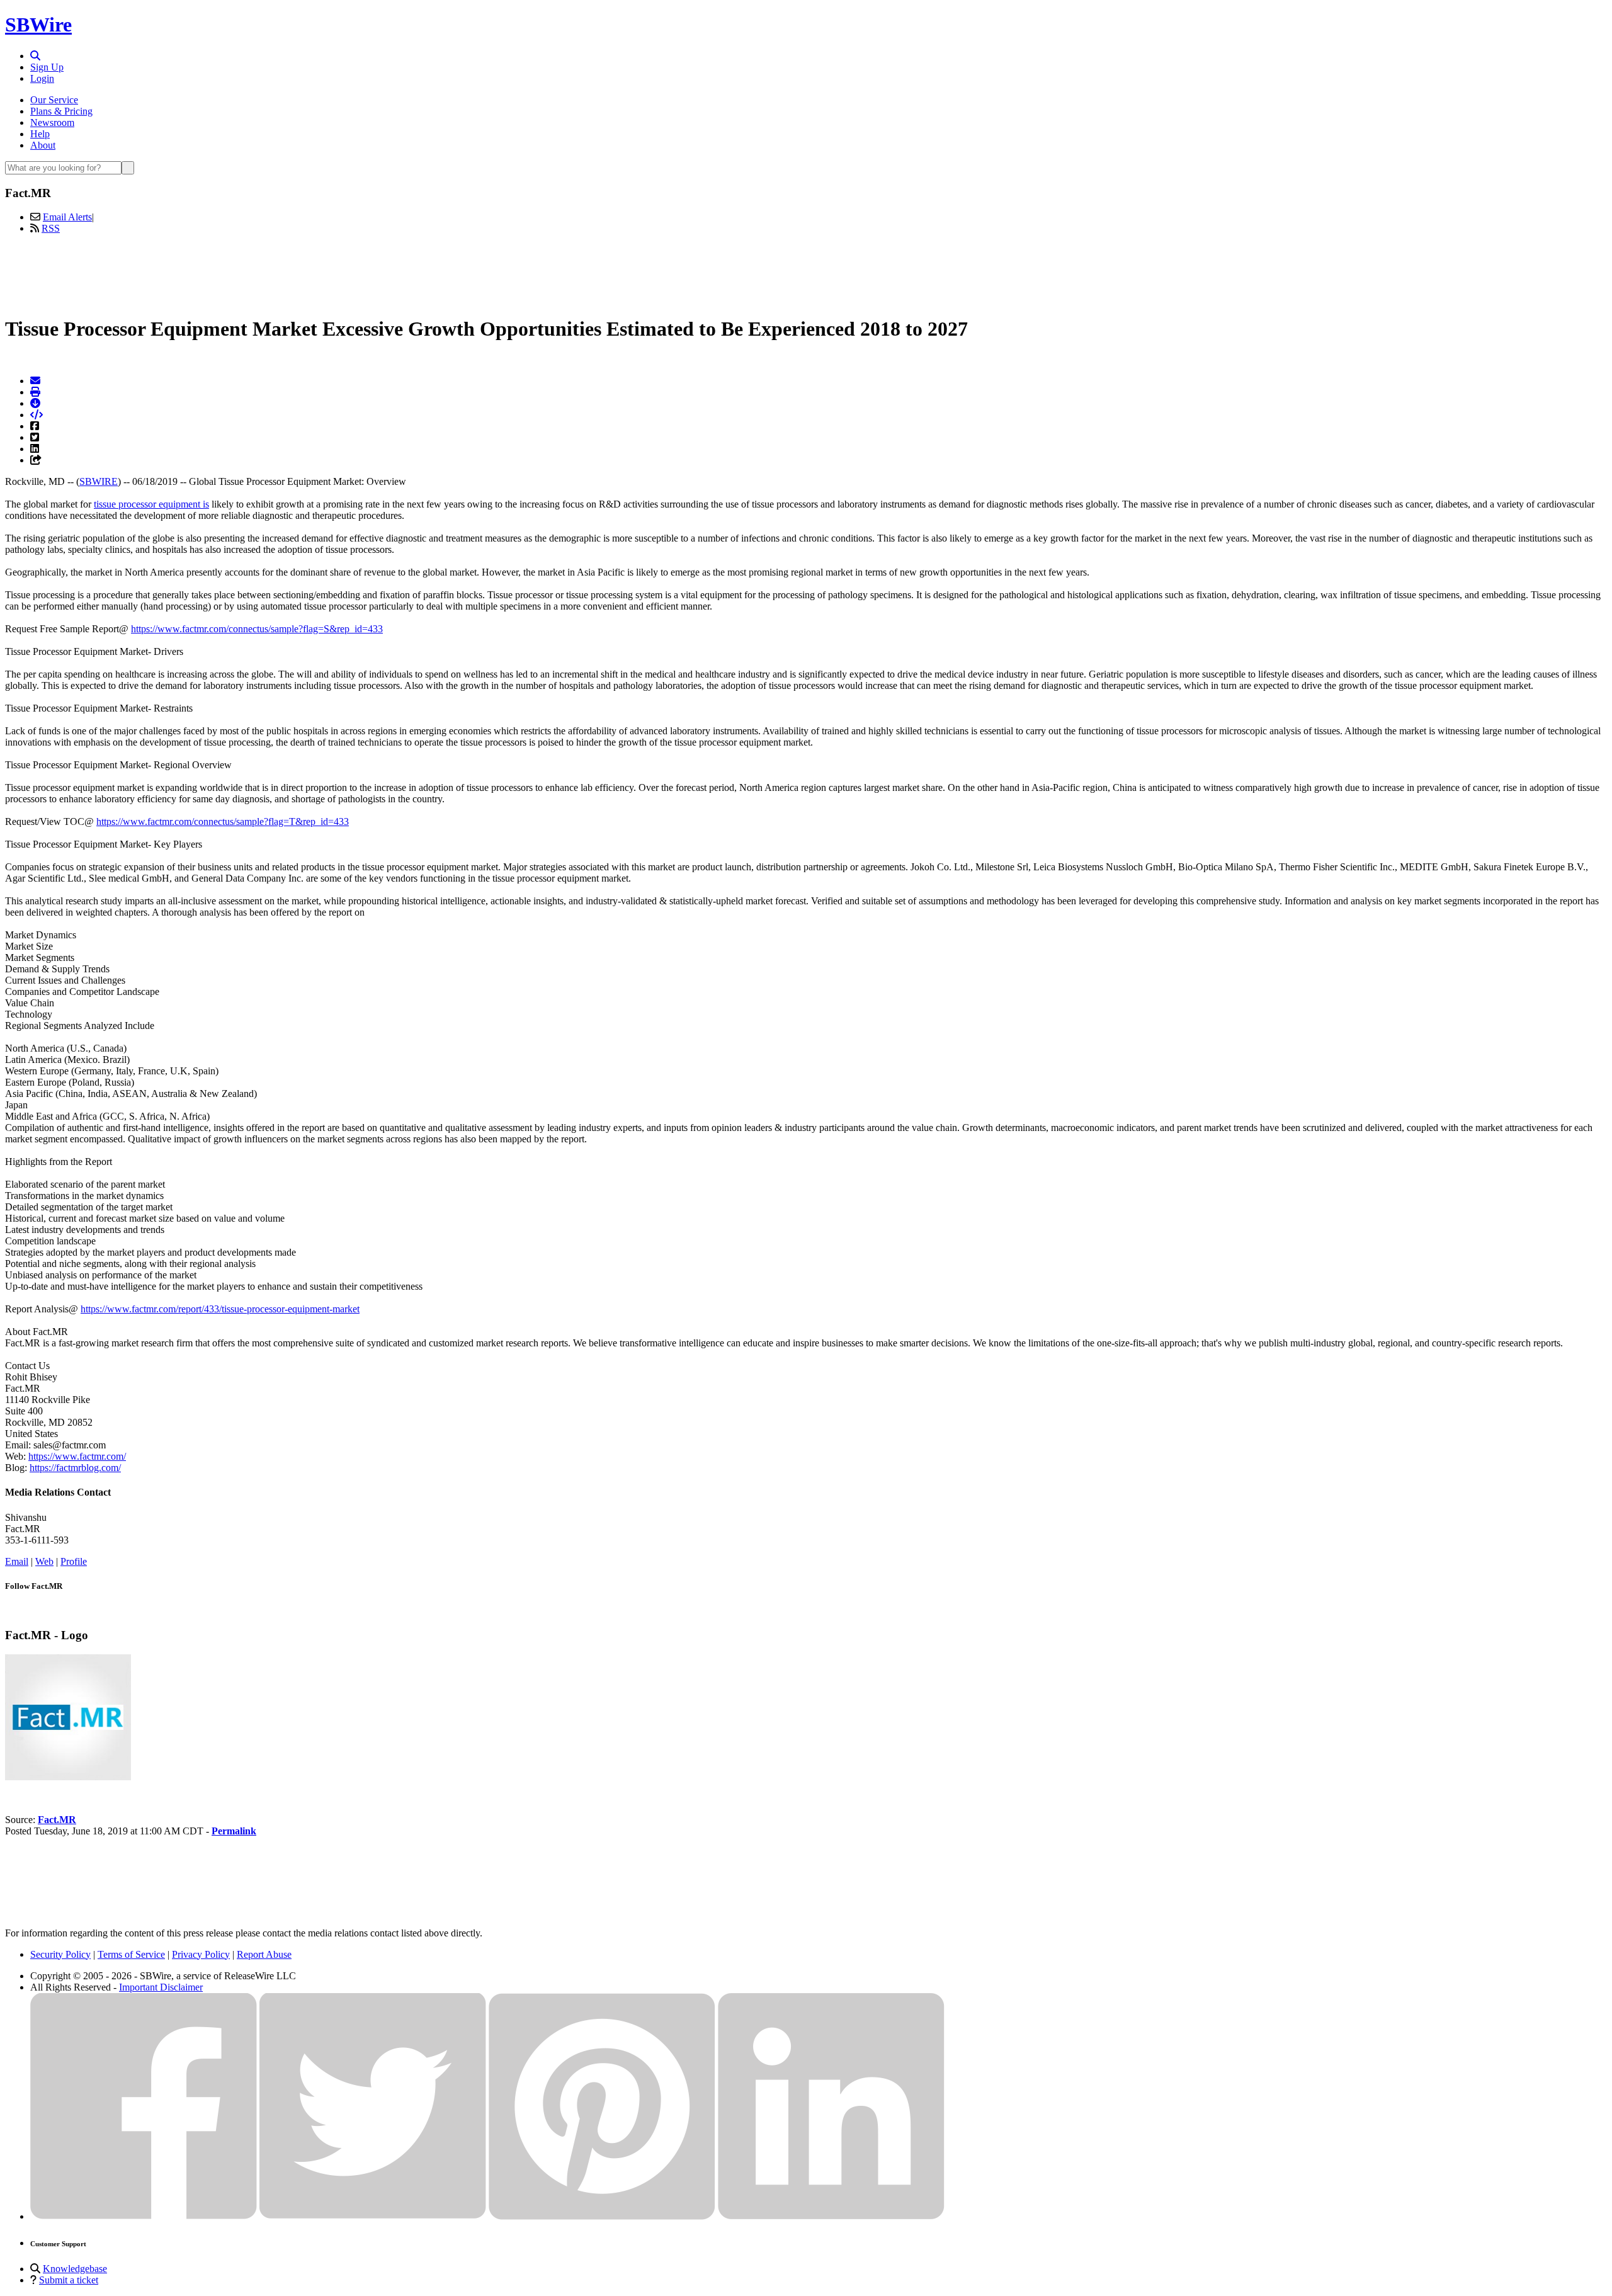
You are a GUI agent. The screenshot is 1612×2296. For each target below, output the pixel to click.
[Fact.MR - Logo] (68, 1777)
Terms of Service (131, 1954)
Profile (74, 1561)
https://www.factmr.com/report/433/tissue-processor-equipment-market (220, 1309)
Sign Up (47, 67)
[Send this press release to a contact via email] (35, 381)
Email (17, 1561)
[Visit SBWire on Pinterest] (602, 2216)
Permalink (234, 1831)
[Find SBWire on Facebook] (144, 2216)
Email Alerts (67, 217)
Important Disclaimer (161, 1987)
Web (44, 1561)
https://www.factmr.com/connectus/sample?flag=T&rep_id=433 (223, 821)
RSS (51, 228)
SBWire (38, 25)
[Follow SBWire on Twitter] (373, 2216)
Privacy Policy (201, 1954)
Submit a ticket (69, 2280)
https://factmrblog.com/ (75, 1468)
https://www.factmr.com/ (77, 1456)
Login (42, 78)
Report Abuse (264, 1954)
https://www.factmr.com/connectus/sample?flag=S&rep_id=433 (257, 629)
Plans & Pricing (61, 111)
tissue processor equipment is (151, 504)
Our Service (54, 100)
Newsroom (52, 122)
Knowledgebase (75, 2269)
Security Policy (60, 1954)
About (43, 145)
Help (40, 134)
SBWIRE (99, 481)
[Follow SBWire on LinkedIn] (831, 2216)
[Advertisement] (806, 273)
